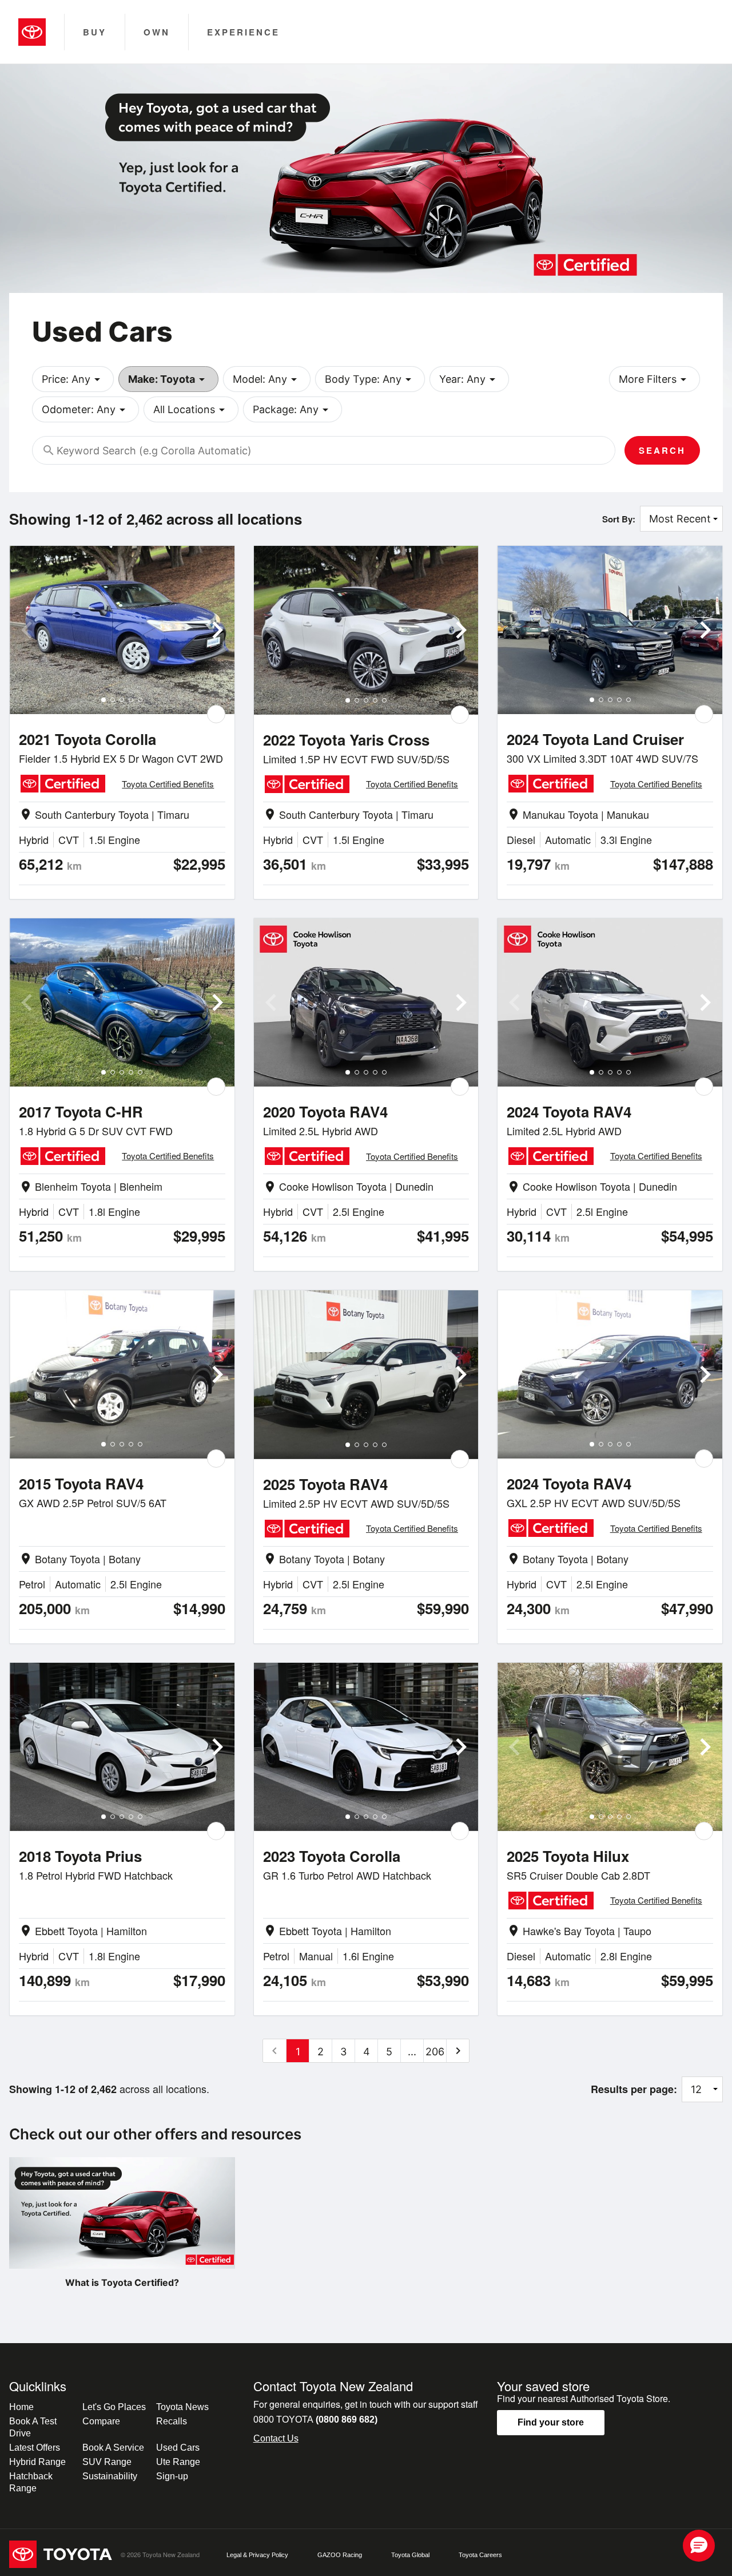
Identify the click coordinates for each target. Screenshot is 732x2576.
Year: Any (469, 379)
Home (21, 2407)
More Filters (655, 379)
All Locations (191, 410)
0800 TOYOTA (315, 2420)
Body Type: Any (370, 379)
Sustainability (110, 2476)
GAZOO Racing (340, 2555)
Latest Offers (35, 2448)
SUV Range (107, 2462)
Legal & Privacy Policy (257, 2555)
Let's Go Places (114, 2407)
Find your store (551, 2422)
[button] (699, 2546)
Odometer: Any (85, 410)
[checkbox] (216, 714)
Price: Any (73, 379)
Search (662, 450)
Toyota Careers (480, 2555)
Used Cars (178, 2448)
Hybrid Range (37, 2462)
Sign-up (172, 2476)
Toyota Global (410, 2555)
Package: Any (293, 410)
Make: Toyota (168, 379)
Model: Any (267, 379)
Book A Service (113, 2448)
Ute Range (178, 2462)
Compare (101, 2421)
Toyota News (182, 2407)
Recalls (172, 2421)
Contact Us (276, 2438)
